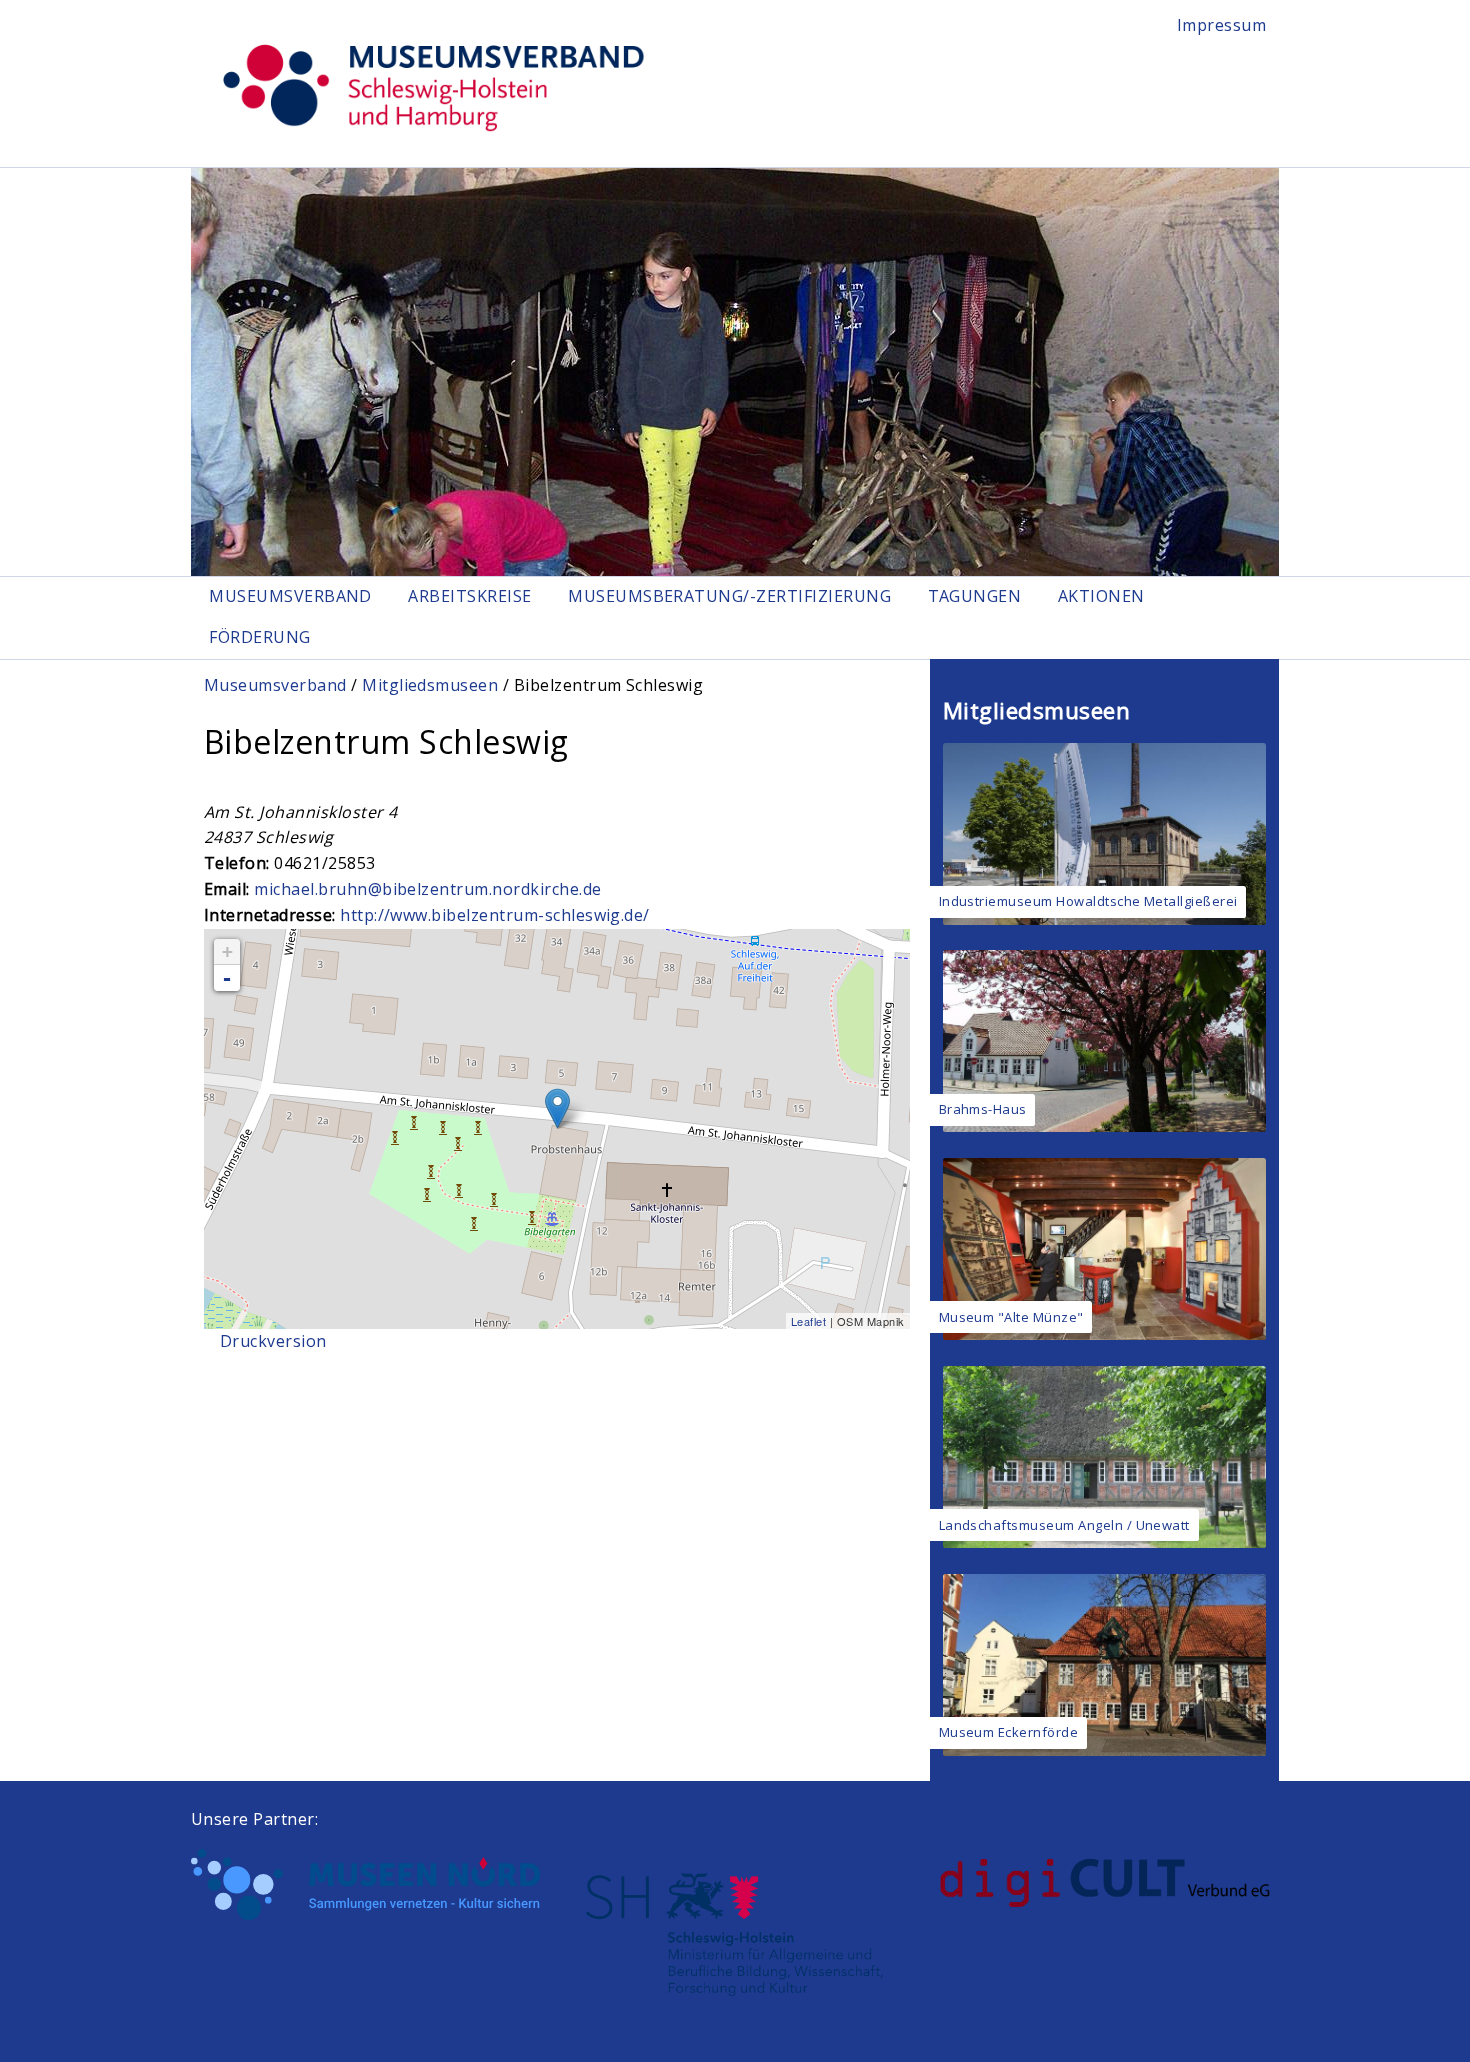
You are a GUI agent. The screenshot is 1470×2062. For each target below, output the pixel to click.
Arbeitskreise (469, 596)
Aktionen (1101, 596)
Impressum (1221, 25)
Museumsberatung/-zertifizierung (729, 596)
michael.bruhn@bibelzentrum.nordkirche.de (427, 889)
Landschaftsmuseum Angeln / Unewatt (1064, 1525)
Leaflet (808, 1321)
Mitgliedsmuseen (430, 685)
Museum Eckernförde (1009, 1732)
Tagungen (975, 596)
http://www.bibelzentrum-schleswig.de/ (495, 915)
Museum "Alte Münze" (1011, 1317)
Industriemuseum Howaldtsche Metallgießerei (1088, 901)
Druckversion (273, 1341)
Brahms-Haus (983, 1109)
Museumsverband (290, 596)
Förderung (259, 637)
